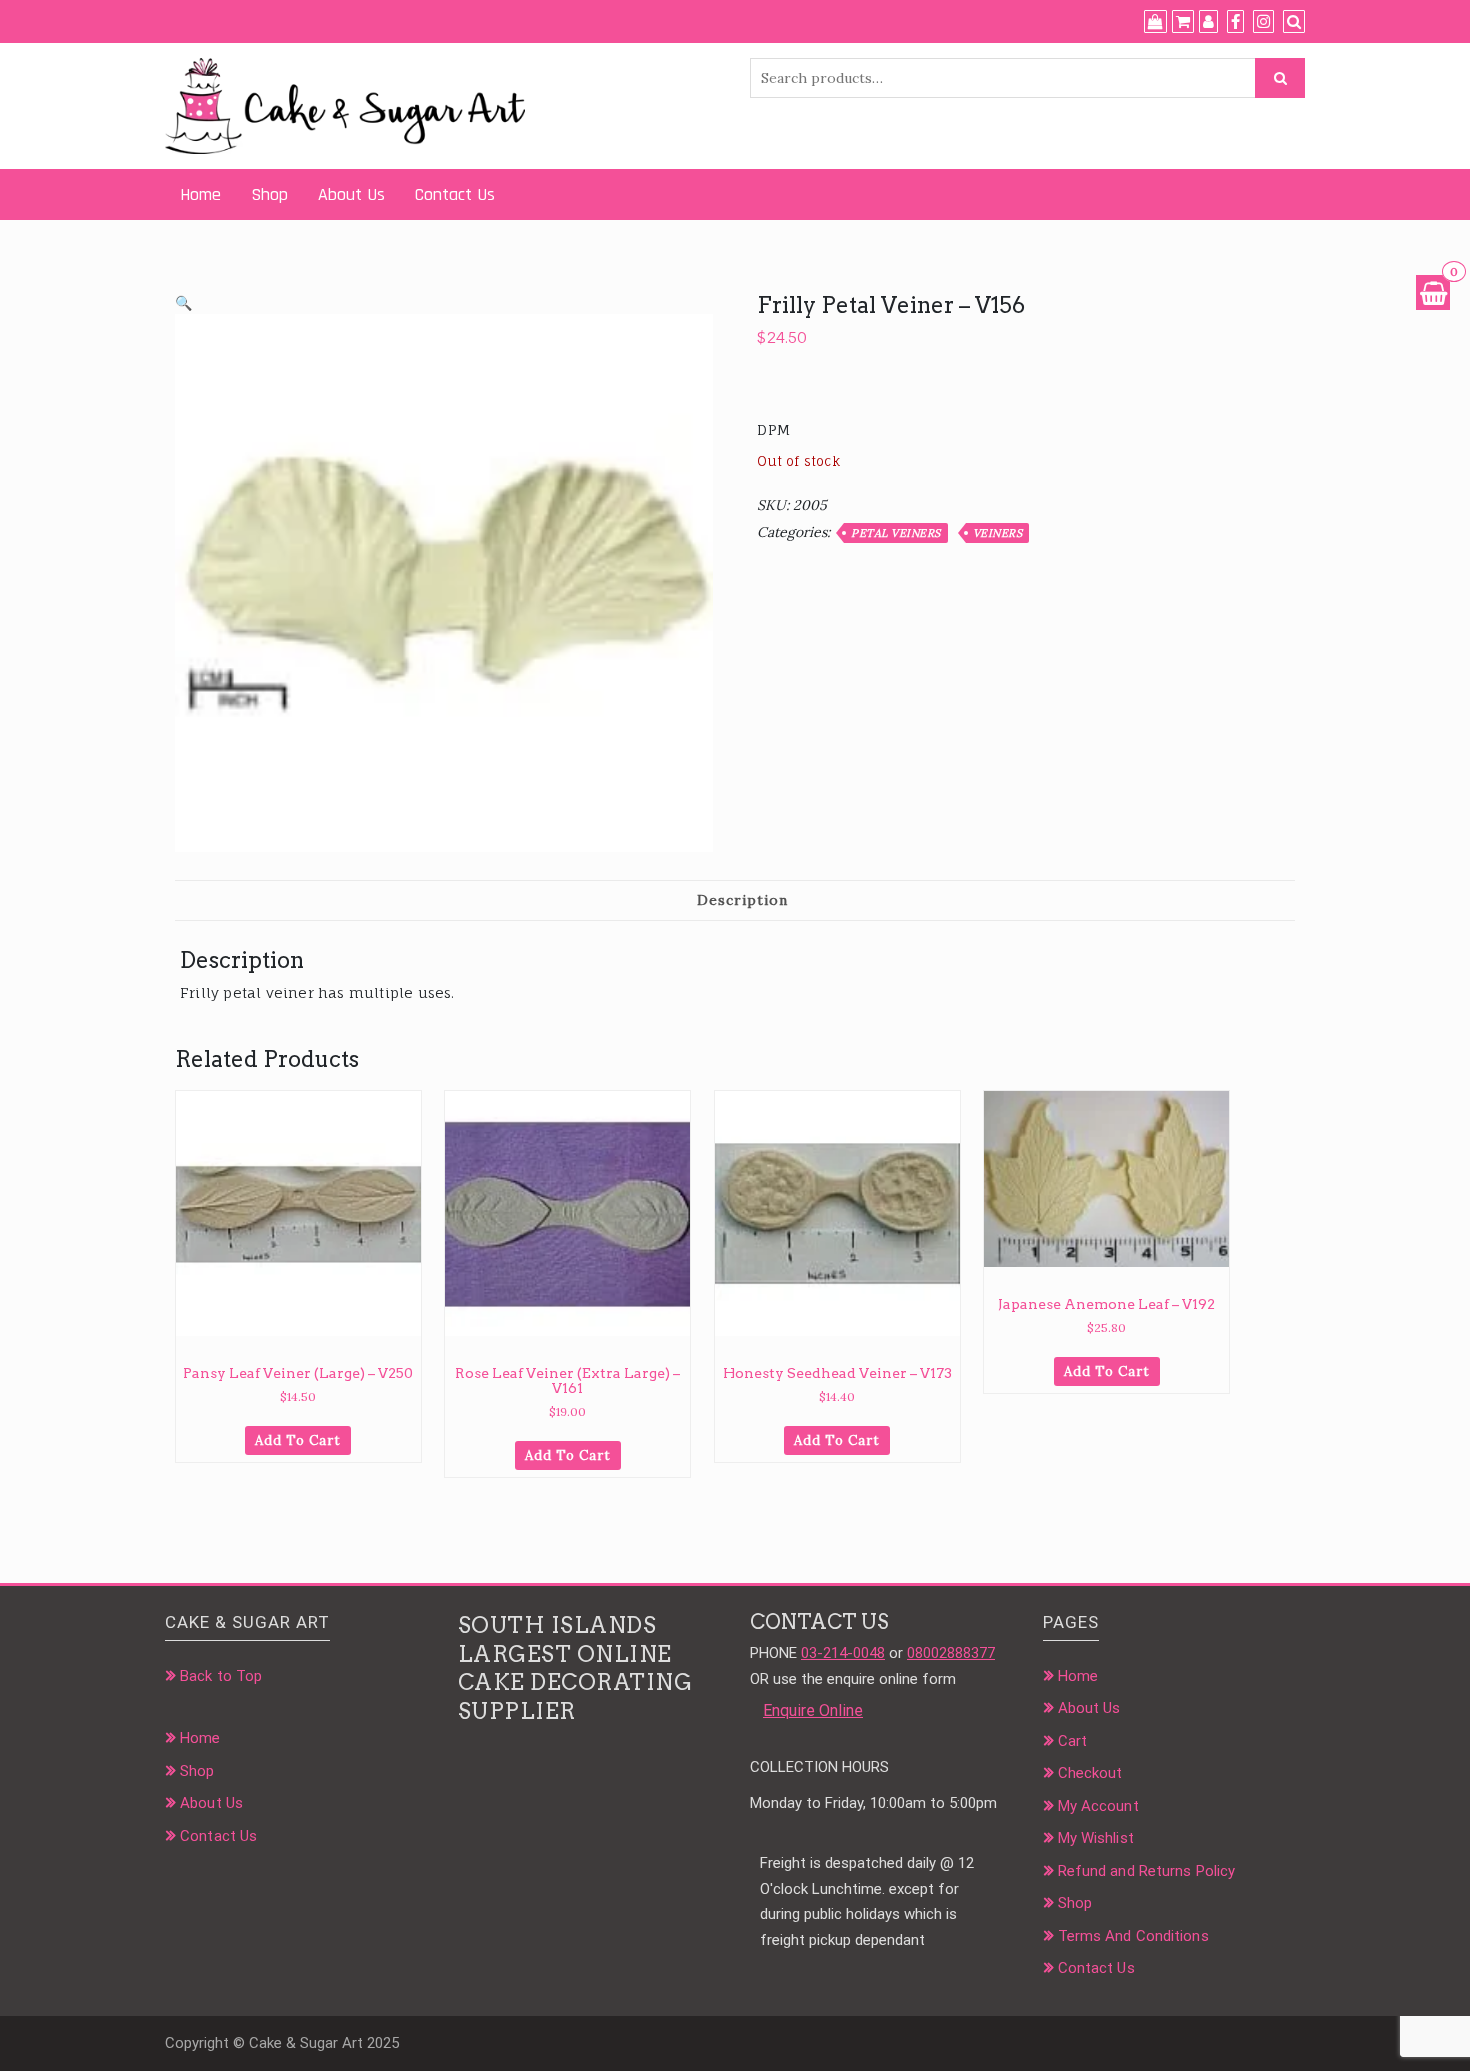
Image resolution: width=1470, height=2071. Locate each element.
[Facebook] (1235, 22)
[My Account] (1208, 22)
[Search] (1294, 22)
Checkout (1090, 1773)
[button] (183, 303)
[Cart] (1183, 22)
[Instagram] (1263, 22)
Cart (1072, 1741)
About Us (351, 194)
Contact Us (455, 194)
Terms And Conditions (1133, 1936)
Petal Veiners (896, 533)
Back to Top (221, 1676)
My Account (1098, 1806)
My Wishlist (1096, 1838)
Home (200, 194)
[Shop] (1155, 22)
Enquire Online (813, 1710)
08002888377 (951, 1653)
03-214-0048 (843, 1653)
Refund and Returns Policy (1147, 1871)
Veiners (998, 533)
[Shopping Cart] (1433, 292)
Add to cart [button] (298, 1440)
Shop (269, 194)
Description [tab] (742, 900)
